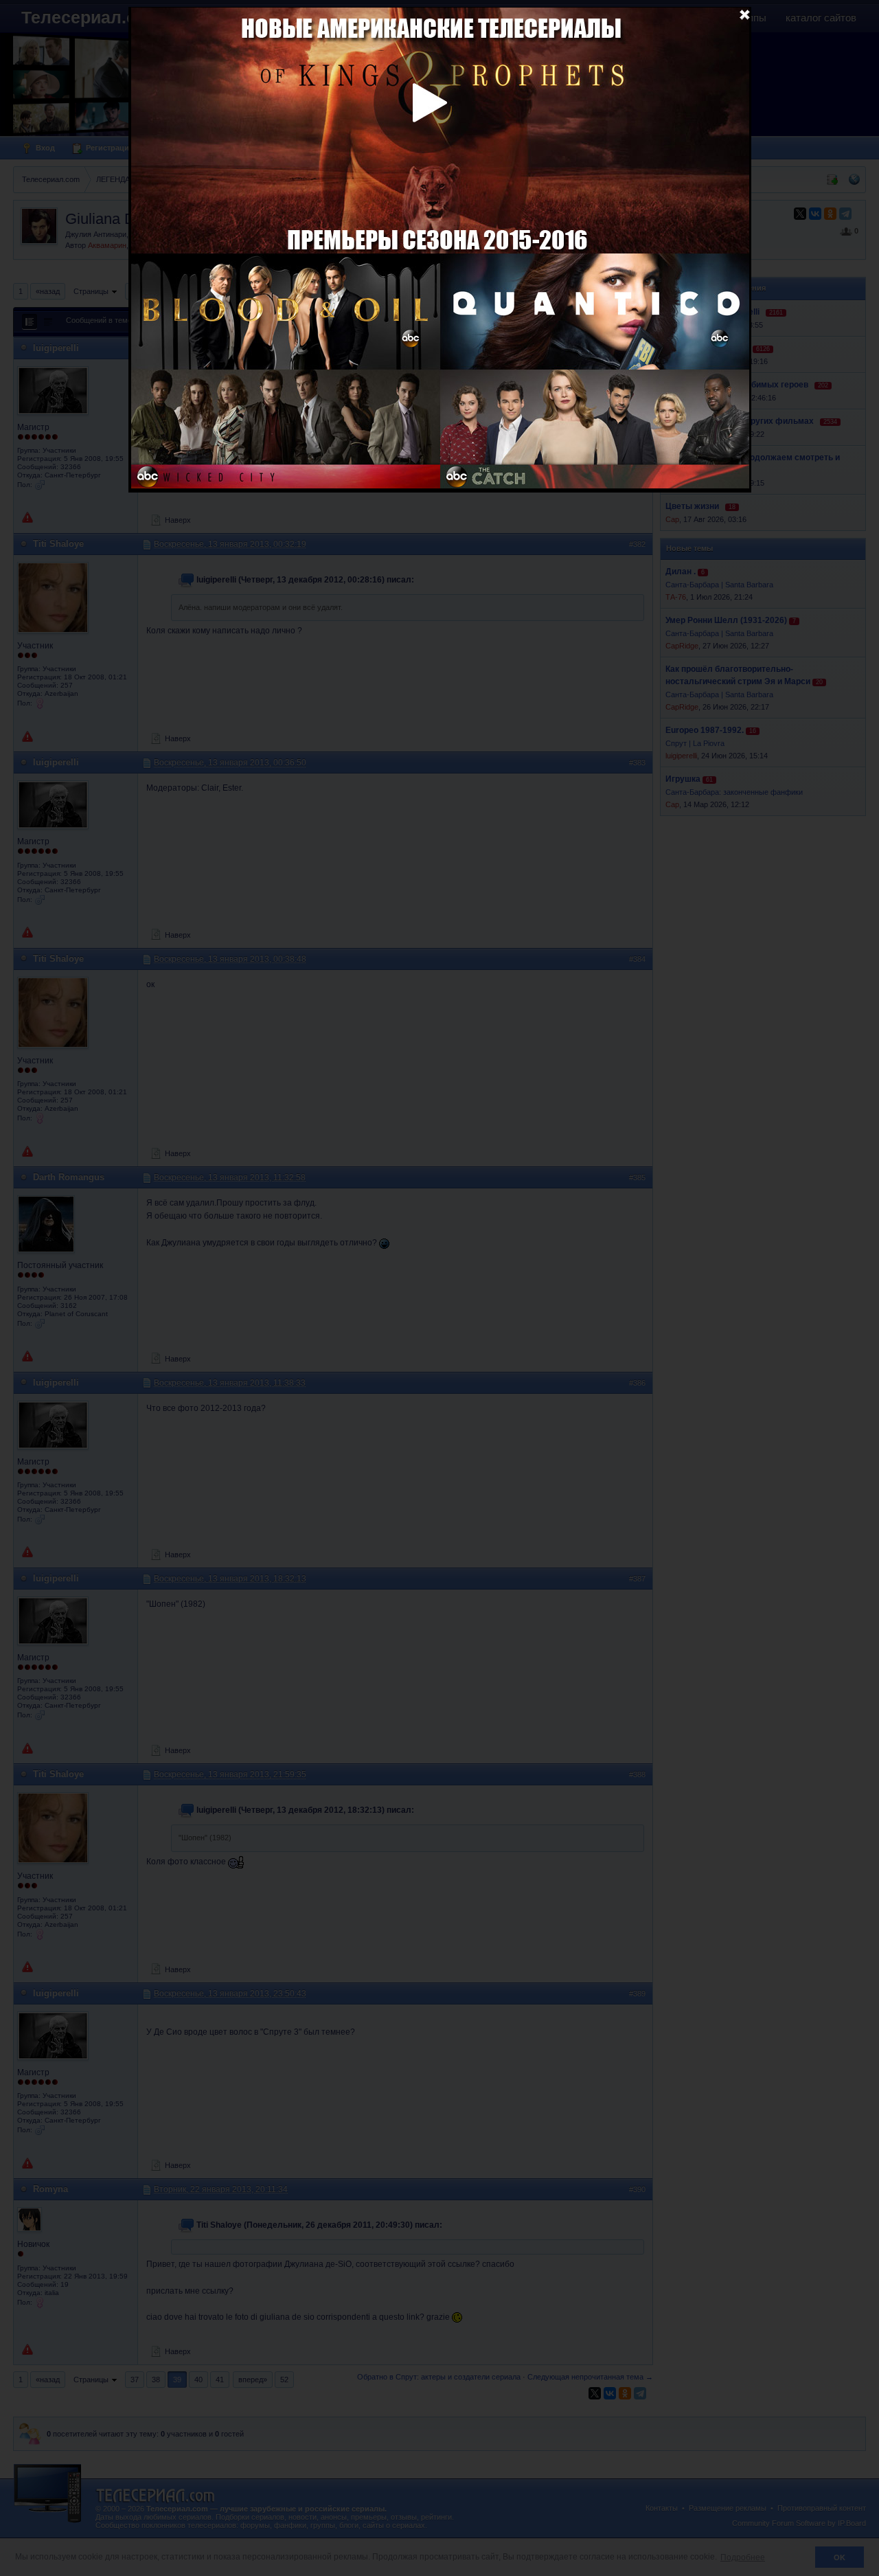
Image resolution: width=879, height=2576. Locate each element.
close (744, 14)
